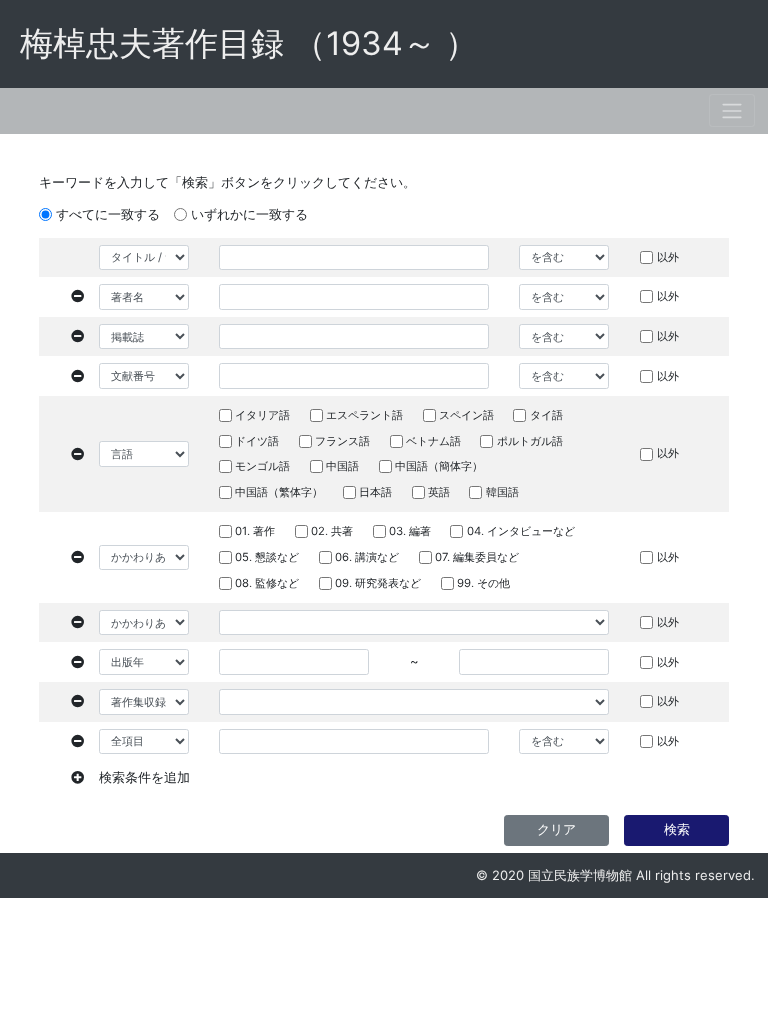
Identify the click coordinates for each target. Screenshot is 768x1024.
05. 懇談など (267, 557)
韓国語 (502, 492)
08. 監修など (267, 583)
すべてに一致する (108, 214)
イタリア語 (262, 415)
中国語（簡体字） (439, 466)
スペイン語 (466, 415)
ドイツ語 (257, 441)
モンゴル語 (262, 466)
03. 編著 (410, 531)
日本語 (375, 492)
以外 (668, 257)
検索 (677, 829)
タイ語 (546, 415)
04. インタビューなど (521, 531)
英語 (439, 492)
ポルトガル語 (530, 441)
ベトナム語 (433, 441)
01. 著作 (255, 531)
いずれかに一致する (249, 214)
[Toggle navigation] (732, 110)
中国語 (342, 466)
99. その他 (483, 583)
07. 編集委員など (477, 557)
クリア (556, 829)
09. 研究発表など (378, 583)
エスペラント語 (364, 415)
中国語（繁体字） (279, 492)
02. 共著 (332, 531)
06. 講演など (367, 557)
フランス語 (342, 441)
